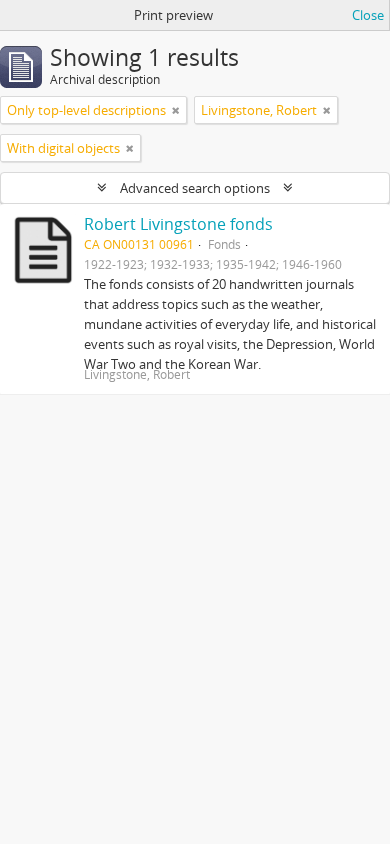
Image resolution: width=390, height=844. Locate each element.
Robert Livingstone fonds (178, 224)
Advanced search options (195, 188)
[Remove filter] (176, 110)
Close (368, 15)
